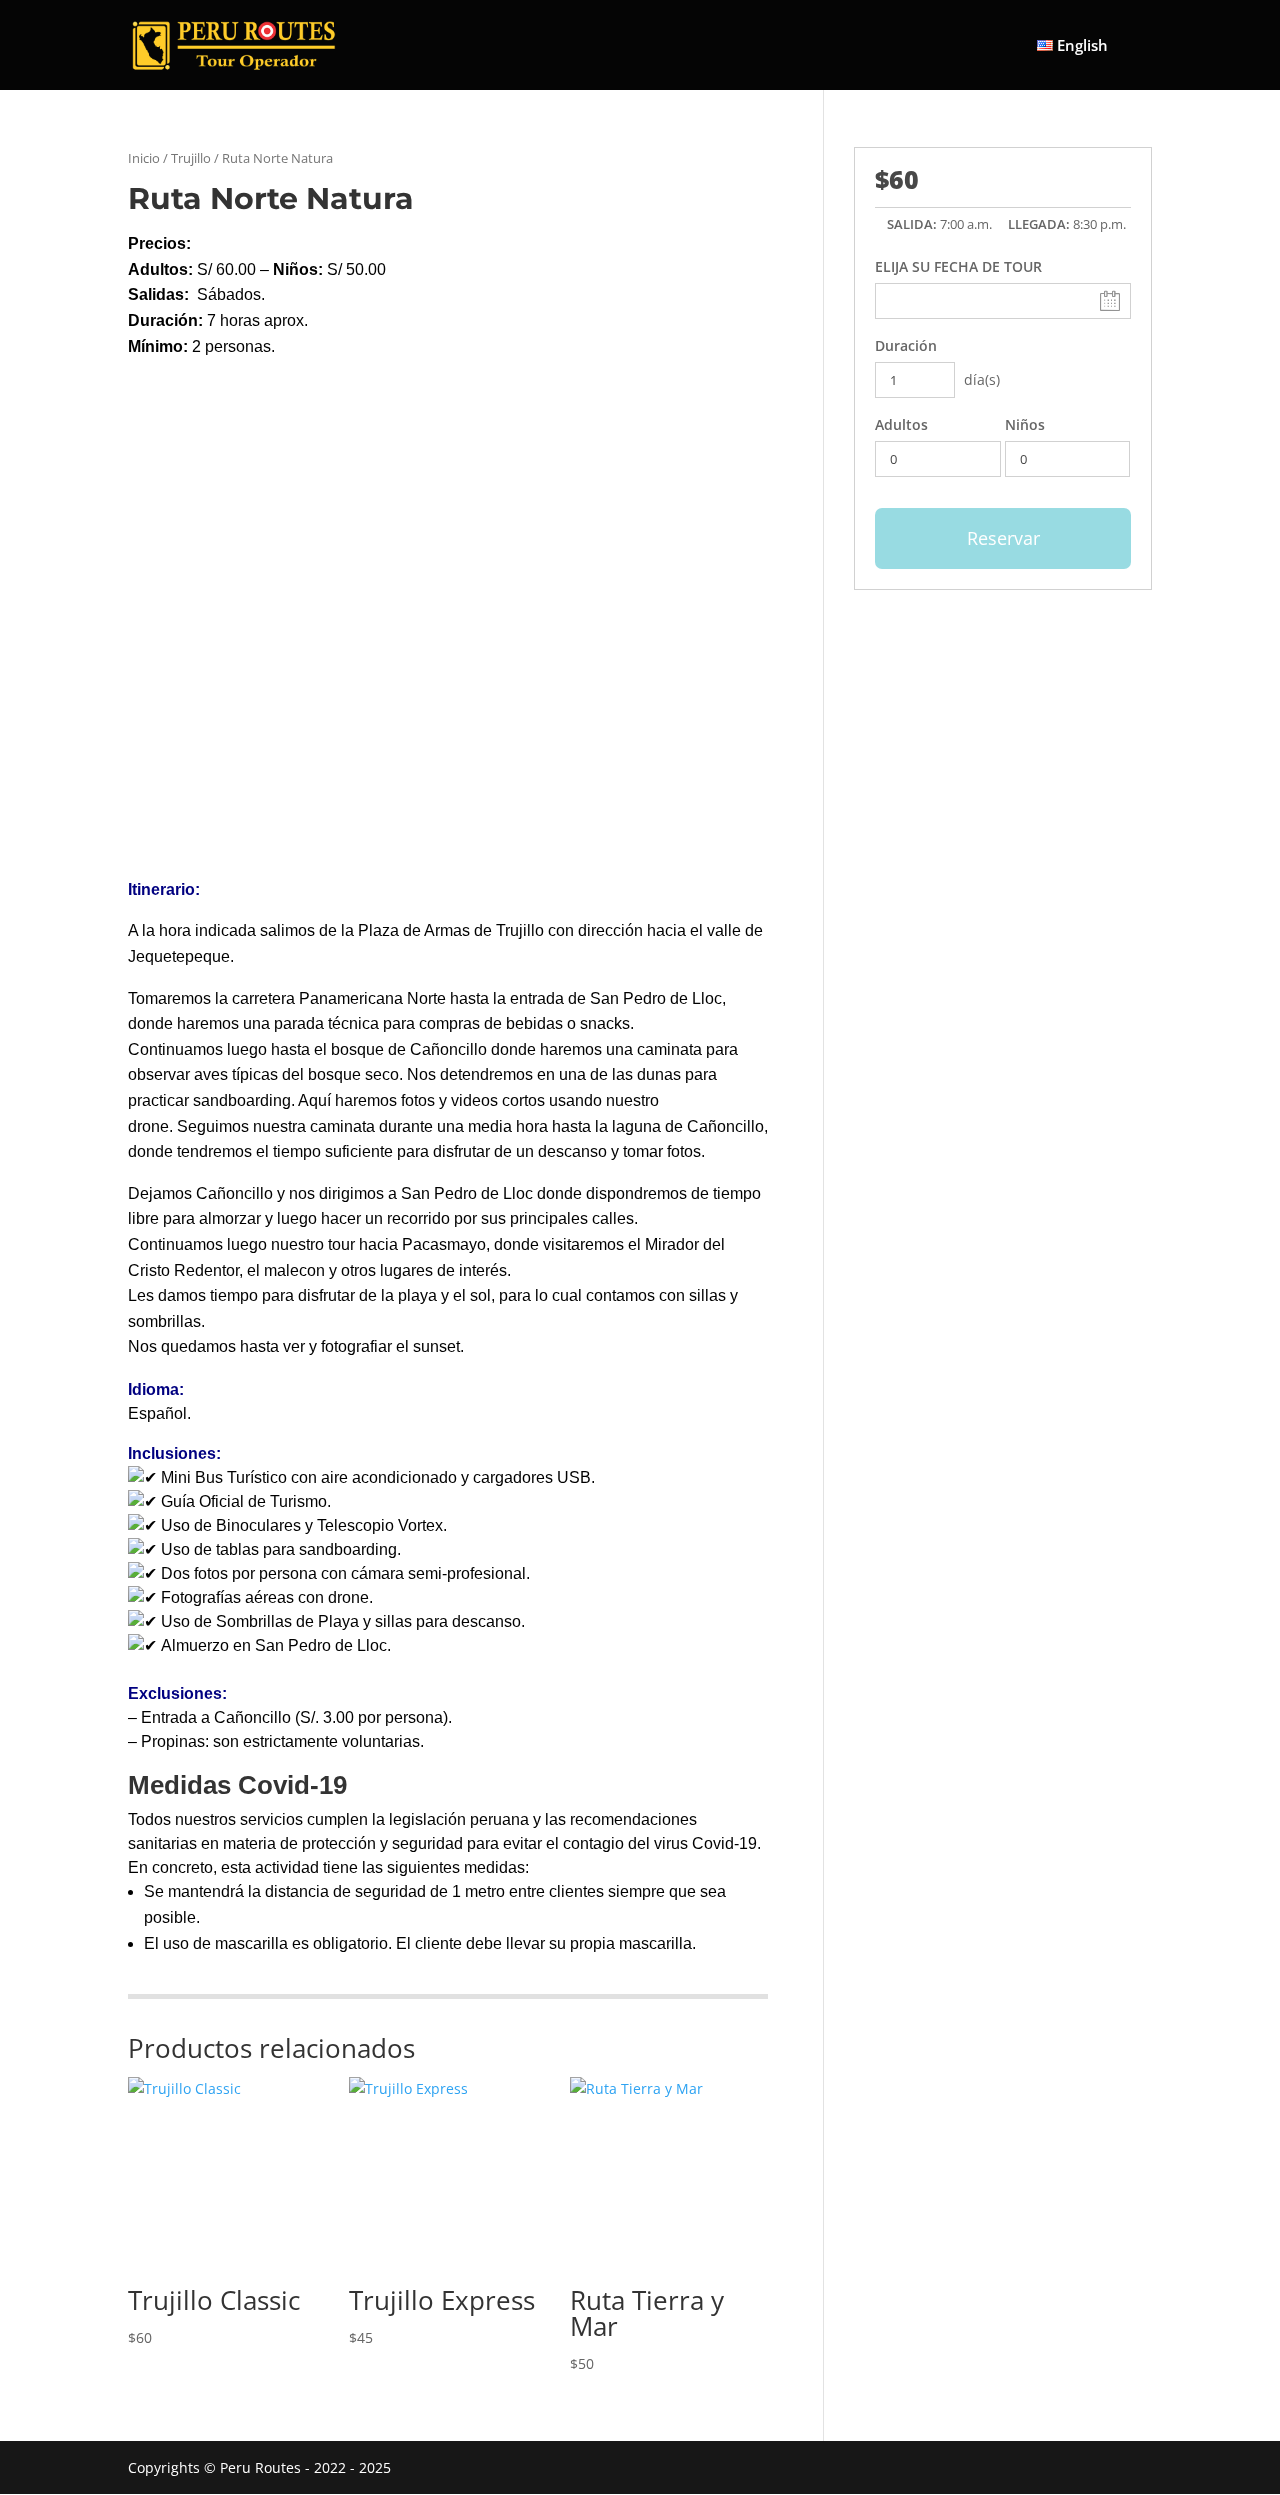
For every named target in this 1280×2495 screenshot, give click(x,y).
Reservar (1003, 538)
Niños (1025, 424)
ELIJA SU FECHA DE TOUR (958, 266)
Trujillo (191, 158)
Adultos (901, 424)
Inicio (144, 158)
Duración (906, 345)
